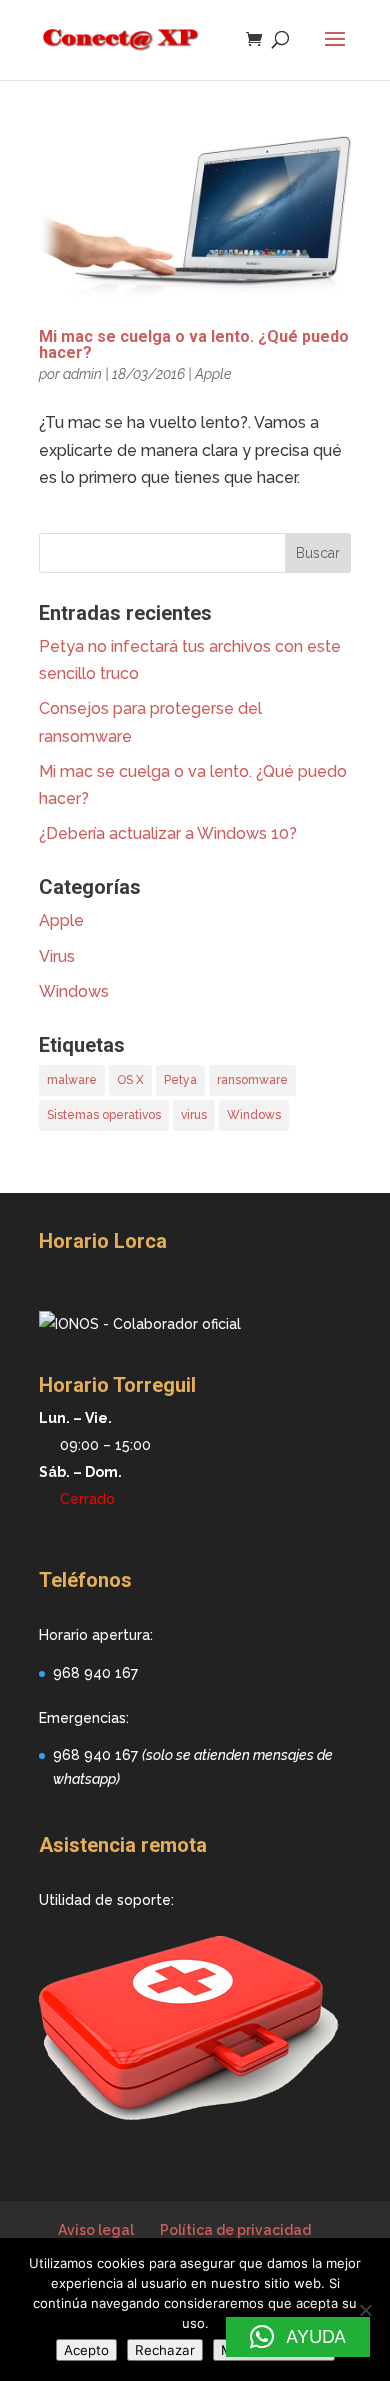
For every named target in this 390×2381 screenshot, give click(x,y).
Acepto (86, 2350)
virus (194, 1115)
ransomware (252, 1080)
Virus (57, 956)
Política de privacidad (235, 2230)
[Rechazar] (365, 2310)
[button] (298, 2337)
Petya (180, 1080)
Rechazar (165, 2350)
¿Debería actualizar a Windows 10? (168, 833)
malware (72, 1080)
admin (82, 374)
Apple (213, 374)
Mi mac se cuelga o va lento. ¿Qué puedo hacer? (194, 344)
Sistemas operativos (104, 1115)
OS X (130, 1080)
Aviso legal (96, 2230)
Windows (74, 991)
